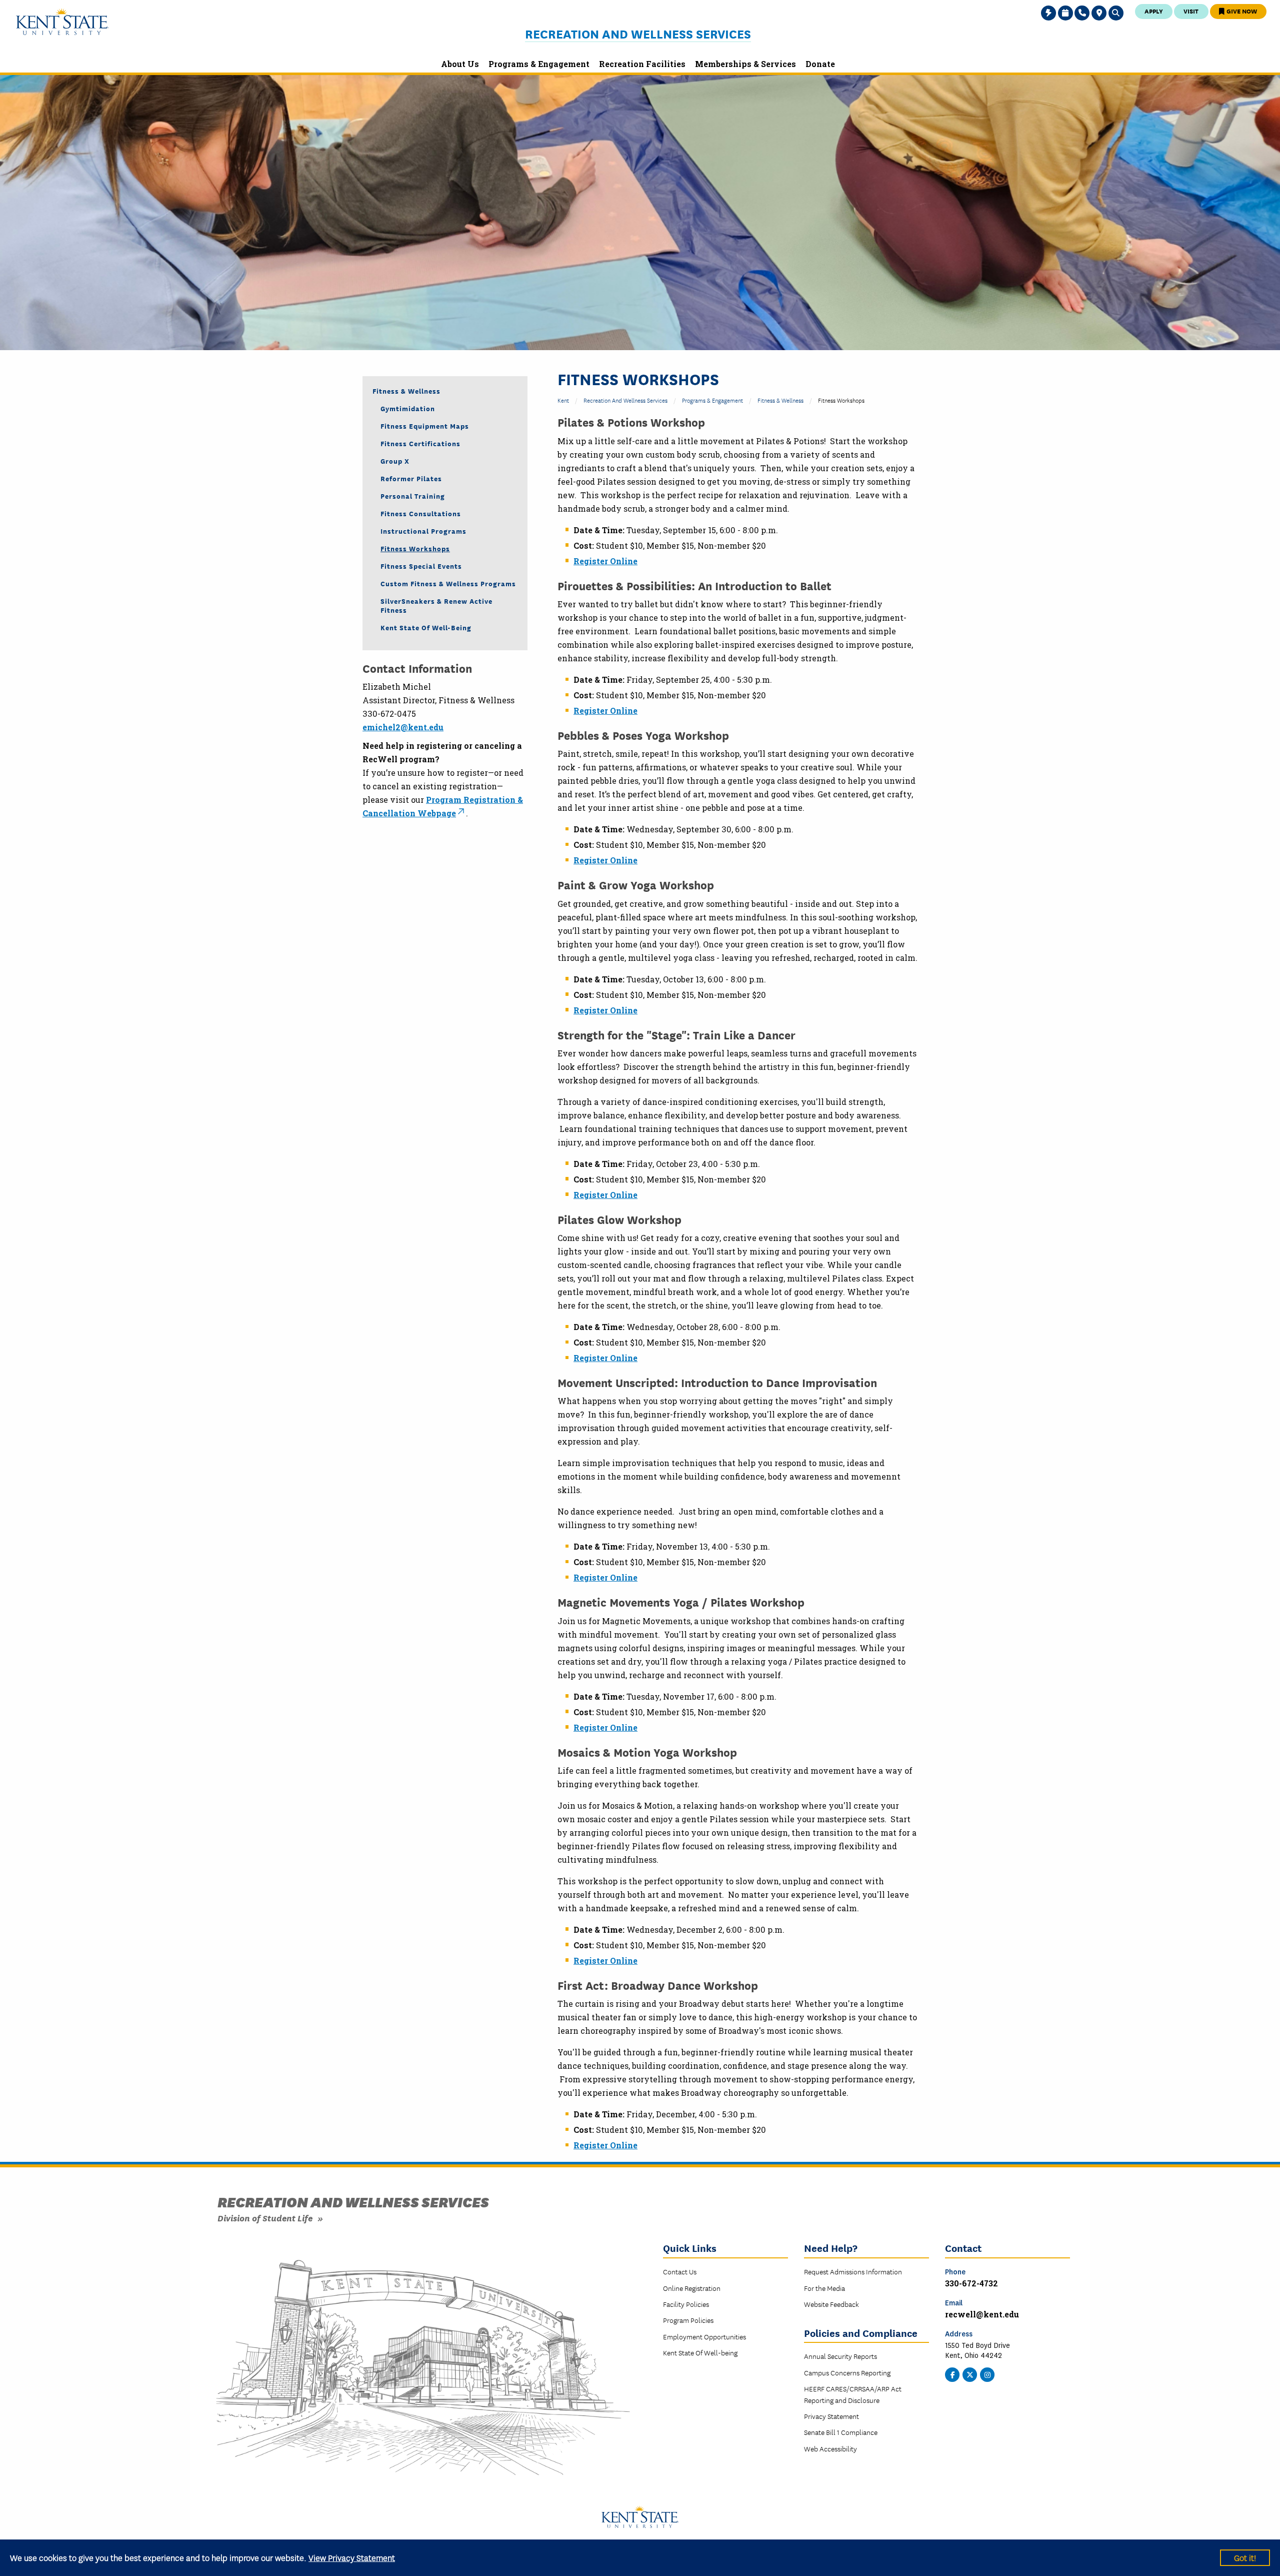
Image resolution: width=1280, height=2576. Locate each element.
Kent (563, 400)
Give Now (1241, 11)
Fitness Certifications (420, 443)
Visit (1191, 11)
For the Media (824, 2288)
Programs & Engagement (712, 400)
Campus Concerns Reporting (847, 2372)
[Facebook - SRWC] (952, 2374)
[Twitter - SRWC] (970, 2374)
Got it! (1245, 2557)
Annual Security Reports (840, 2356)
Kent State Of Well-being (700, 2352)
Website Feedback (831, 2304)
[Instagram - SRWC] (987, 2374)
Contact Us (680, 2271)
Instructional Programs (423, 531)
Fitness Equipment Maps (425, 426)
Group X (395, 461)
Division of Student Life (265, 2218)
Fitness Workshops (415, 548)
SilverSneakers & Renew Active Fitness (436, 605)
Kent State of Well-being (426, 627)
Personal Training (413, 496)
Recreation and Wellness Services (638, 34)
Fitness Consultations (421, 513)
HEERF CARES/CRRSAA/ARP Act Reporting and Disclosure (853, 2394)
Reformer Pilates (411, 478)
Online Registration (692, 2288)
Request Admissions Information (853, 2271)
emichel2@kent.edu (403, 727)
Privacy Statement (831, 2416)
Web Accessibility (830, 2448)
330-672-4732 (971, 2283)
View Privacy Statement (352, 2557)
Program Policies (688, 2320)
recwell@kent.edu (982, 2314)
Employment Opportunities (704, 2336)
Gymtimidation (408, 408)
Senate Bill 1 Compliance (841, 2432)
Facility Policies (686, 2304)
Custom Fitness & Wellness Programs (448, 583)
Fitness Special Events (421, 566)
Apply (1154, 11)
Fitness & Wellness (780, 400)
